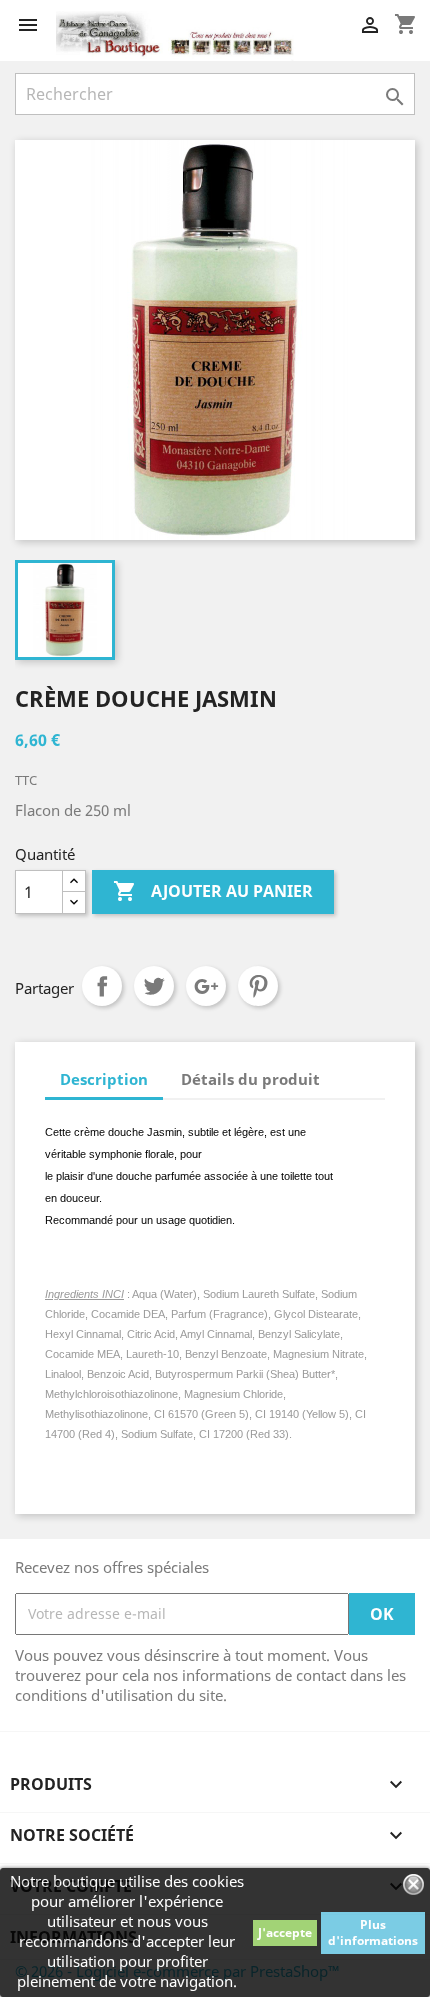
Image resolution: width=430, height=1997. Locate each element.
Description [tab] (104, 1079)
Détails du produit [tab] (250, 1079)
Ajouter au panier (213, 891)
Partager (102, 986)
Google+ (206, 986)
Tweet (154, 986)
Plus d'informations (373, 1932)
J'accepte (285, 1932)
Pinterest (258, 986)
